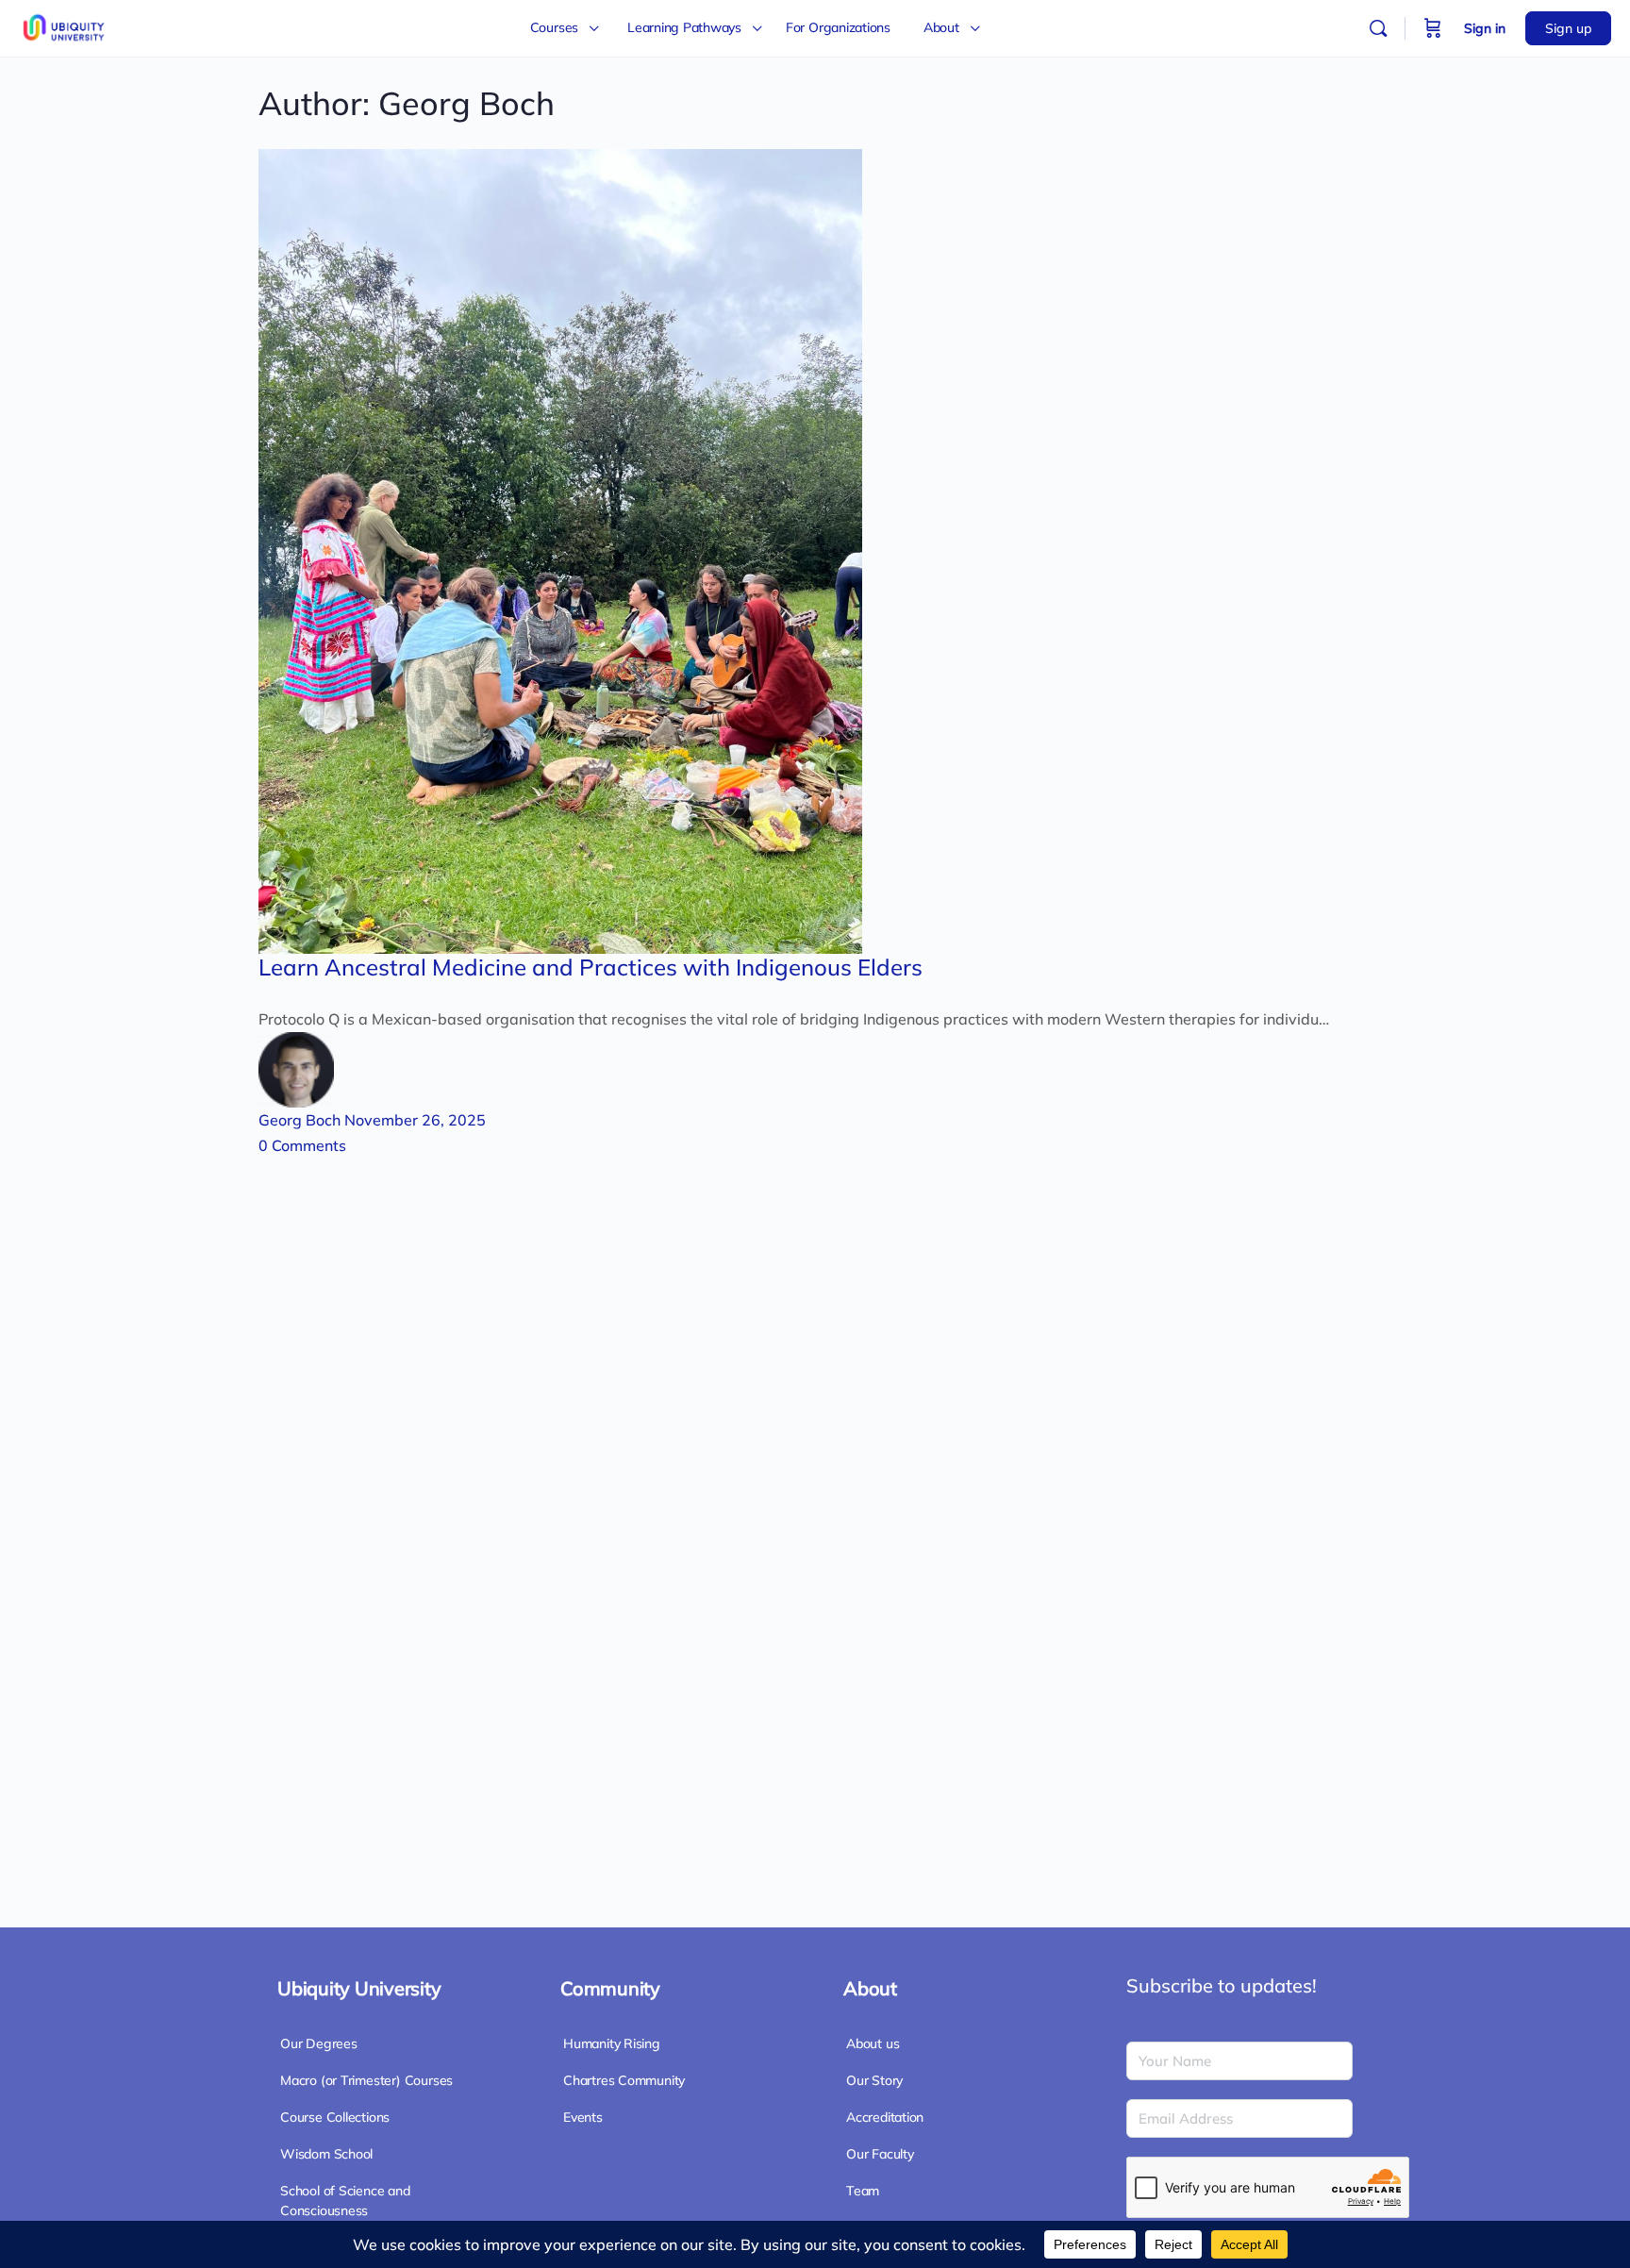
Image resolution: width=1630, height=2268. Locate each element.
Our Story (874, 2080)
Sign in (1485, 28)
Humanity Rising (612, 2043)
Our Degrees (319, 2043)
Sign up (1568, 28)
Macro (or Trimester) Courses (366, 2080)
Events (583, 2117)
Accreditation (885, 2117)
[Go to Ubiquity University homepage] (66, 25)
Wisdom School (326, 2154)
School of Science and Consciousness (345, 2201)
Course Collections (335, 2117)
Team (863, 2191)
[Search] (1378, 28)
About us (873, 2043)
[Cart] (1433, 28)
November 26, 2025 (415, 1120)
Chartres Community (624, 2080)
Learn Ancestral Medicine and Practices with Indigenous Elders (590, 967)
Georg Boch (301, 1120)
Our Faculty (880, 2154)
